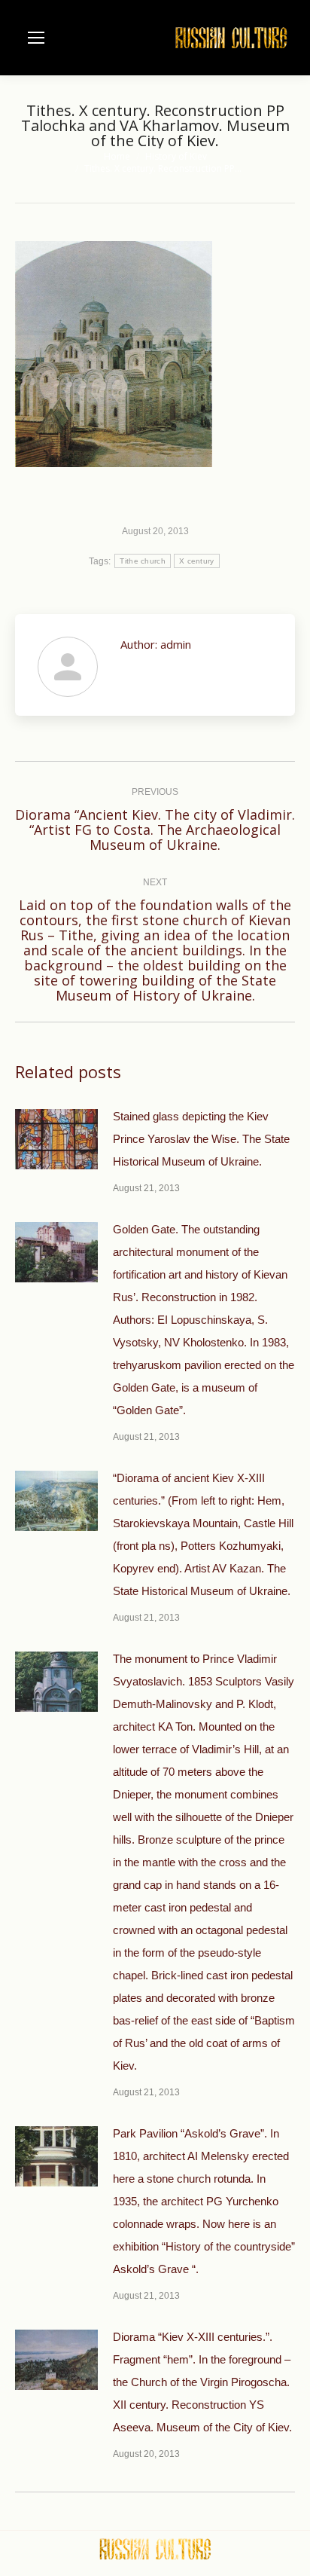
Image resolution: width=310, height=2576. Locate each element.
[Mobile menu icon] (36, 38)
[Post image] (56, 1139)
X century (197, 561)
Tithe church (143, 561)
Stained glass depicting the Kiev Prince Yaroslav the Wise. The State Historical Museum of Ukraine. (201, 1139)
